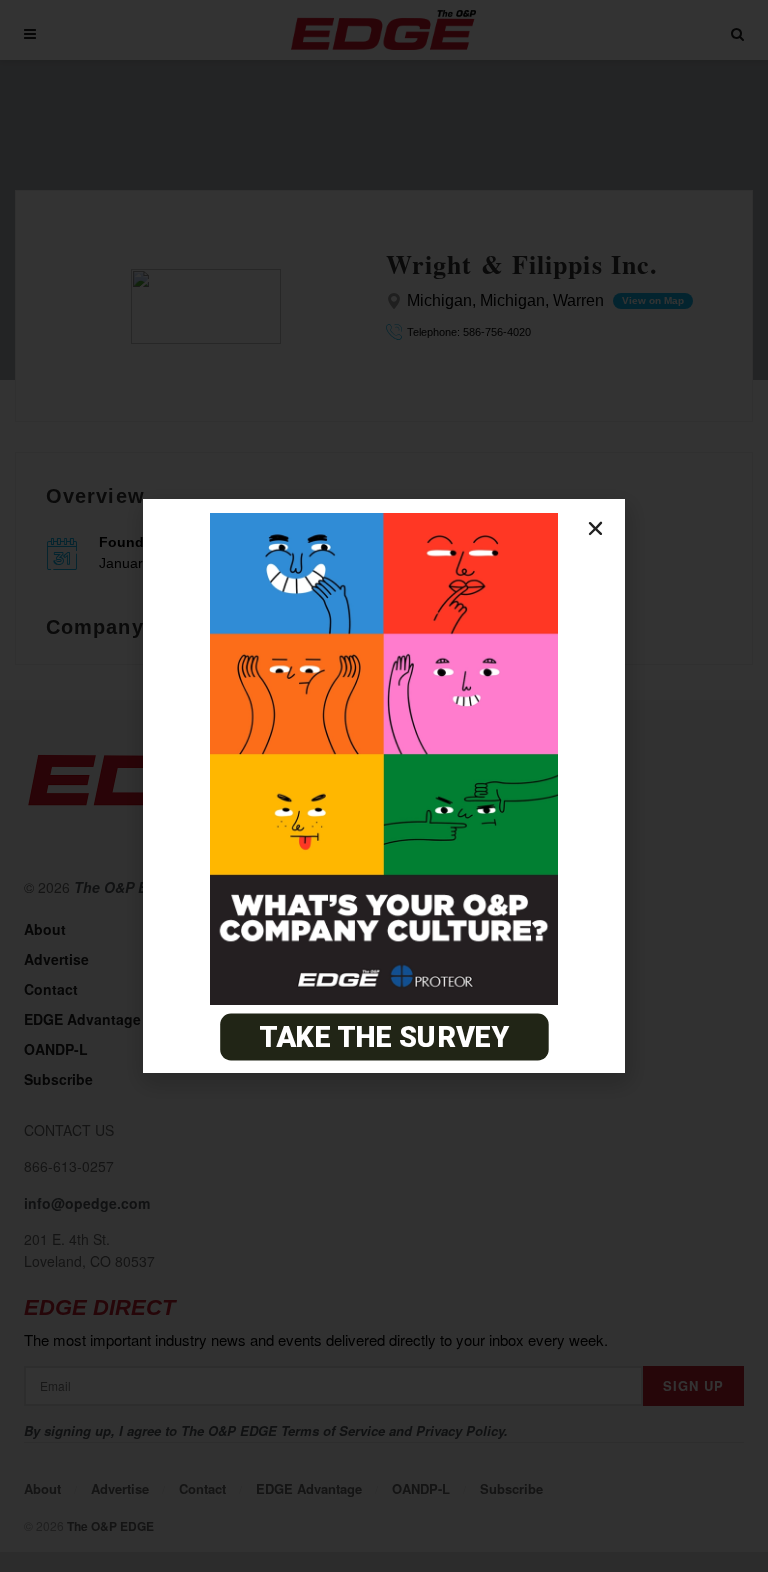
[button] (595, 528)
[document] (384, 786)
